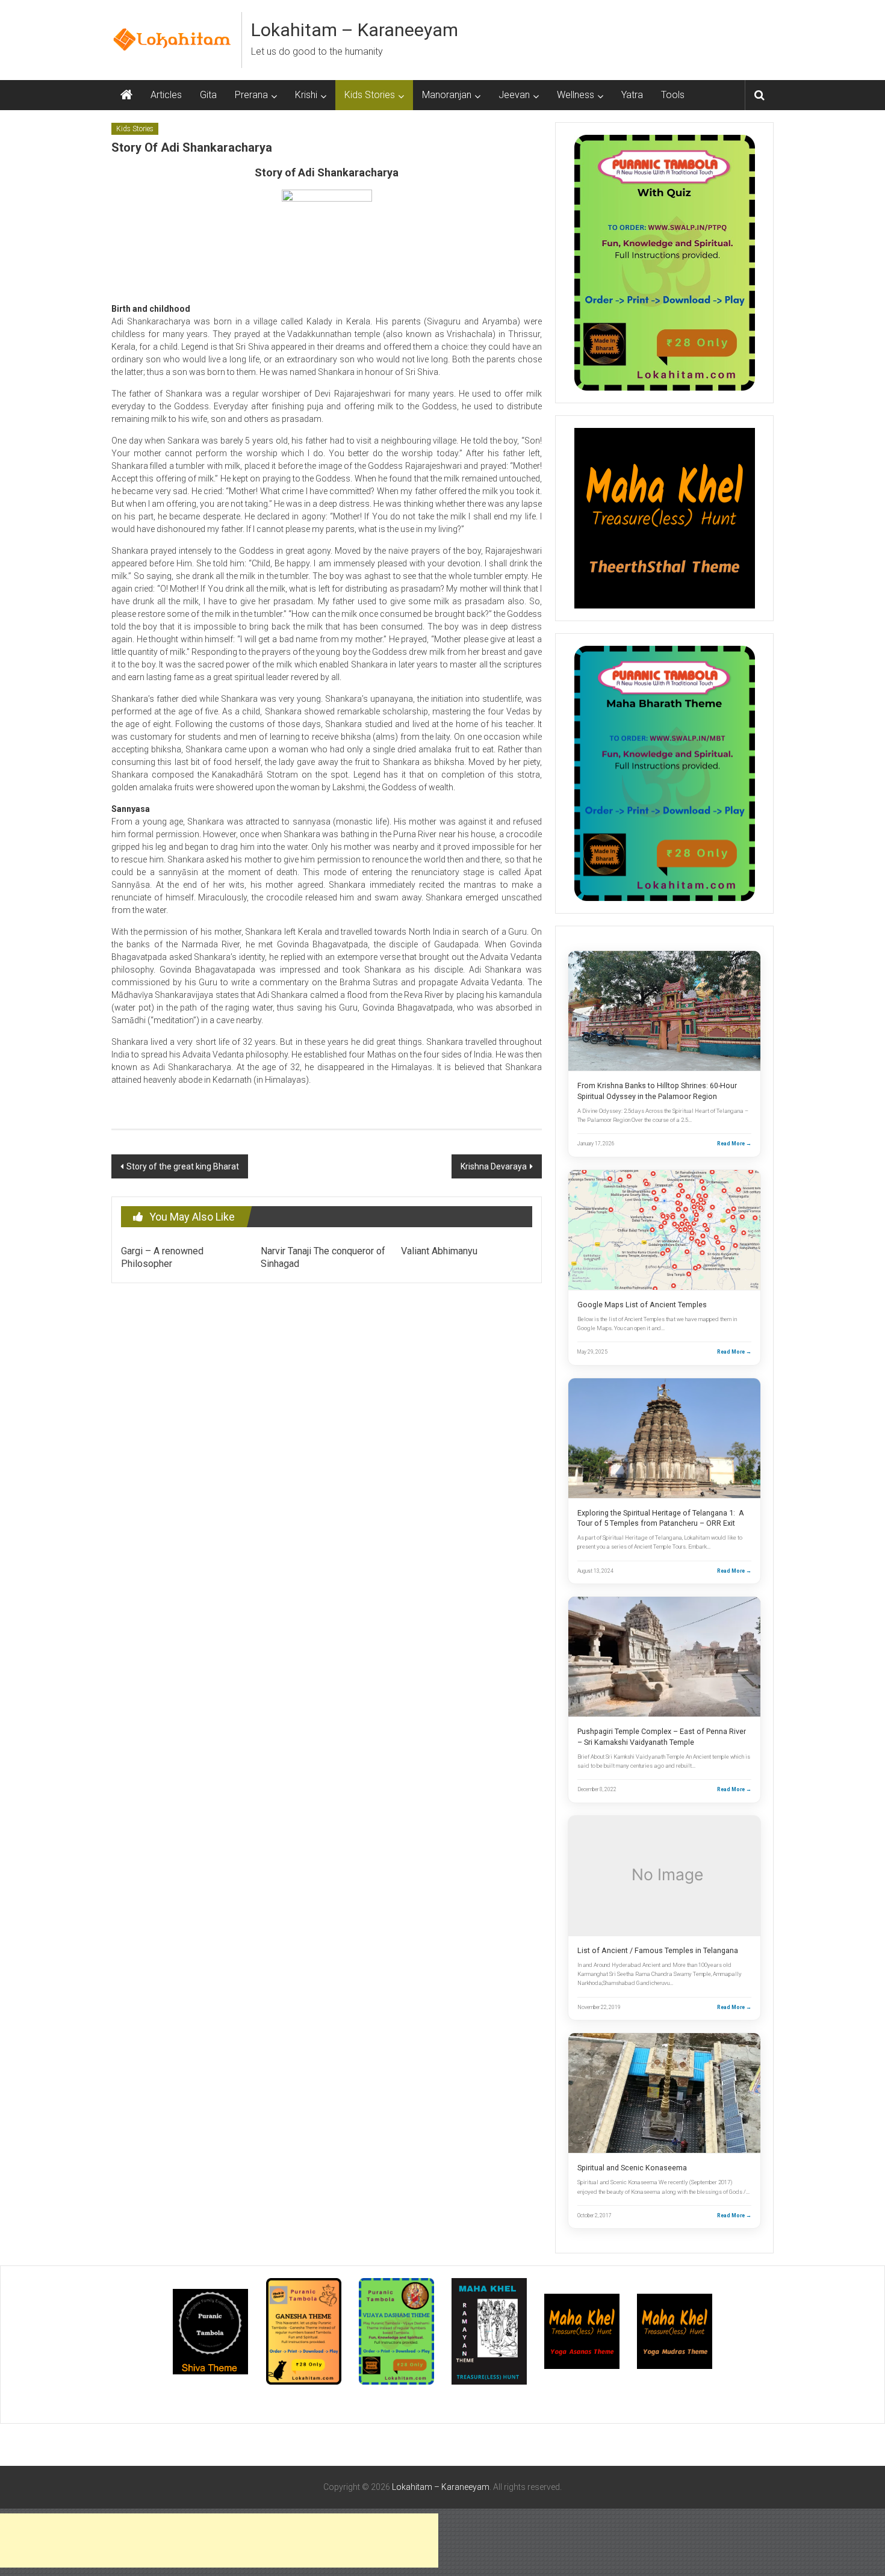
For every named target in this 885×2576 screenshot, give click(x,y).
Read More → (734, 1144)
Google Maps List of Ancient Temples (642, 1305)
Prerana (251, 95)
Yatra (632, 95)
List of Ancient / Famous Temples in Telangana (658, 1950)
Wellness (576, 95)
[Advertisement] (219, 2540)
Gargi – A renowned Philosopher (162, 1257)
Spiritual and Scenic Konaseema (632, 2168)
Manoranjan (447, 95)
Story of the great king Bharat (183, 1166)
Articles (166, 95)
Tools (673, 95)
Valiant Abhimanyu (439, 1251)
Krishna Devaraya (494, 1166)
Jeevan (514, 95)
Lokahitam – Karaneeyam (355, 30)
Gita (208, 95)
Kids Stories (370, 95)
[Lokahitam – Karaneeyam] (126, 95)
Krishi (306, 95)
